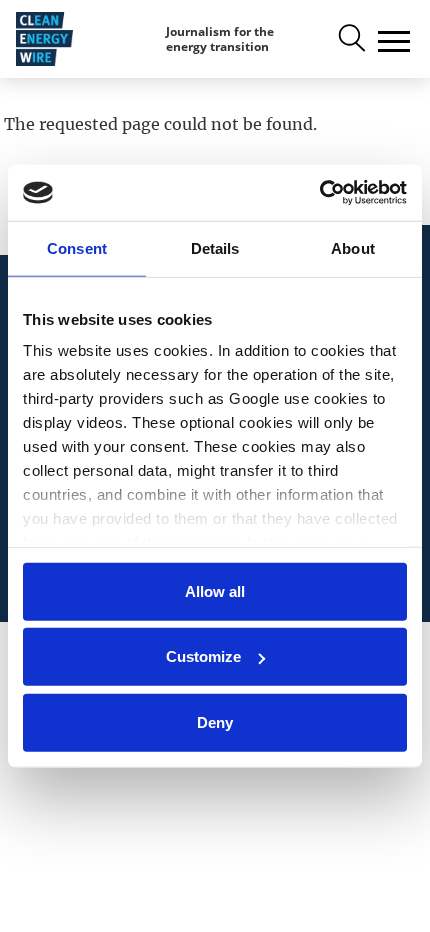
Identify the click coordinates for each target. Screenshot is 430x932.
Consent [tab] (77, 247)
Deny (215, 721)
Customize (203, 656)
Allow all (215, 590)
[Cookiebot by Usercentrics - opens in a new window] (319, 193)
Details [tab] (215, 247)
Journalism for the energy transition (220, 39)
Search (350, 39)
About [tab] (353, 247)
